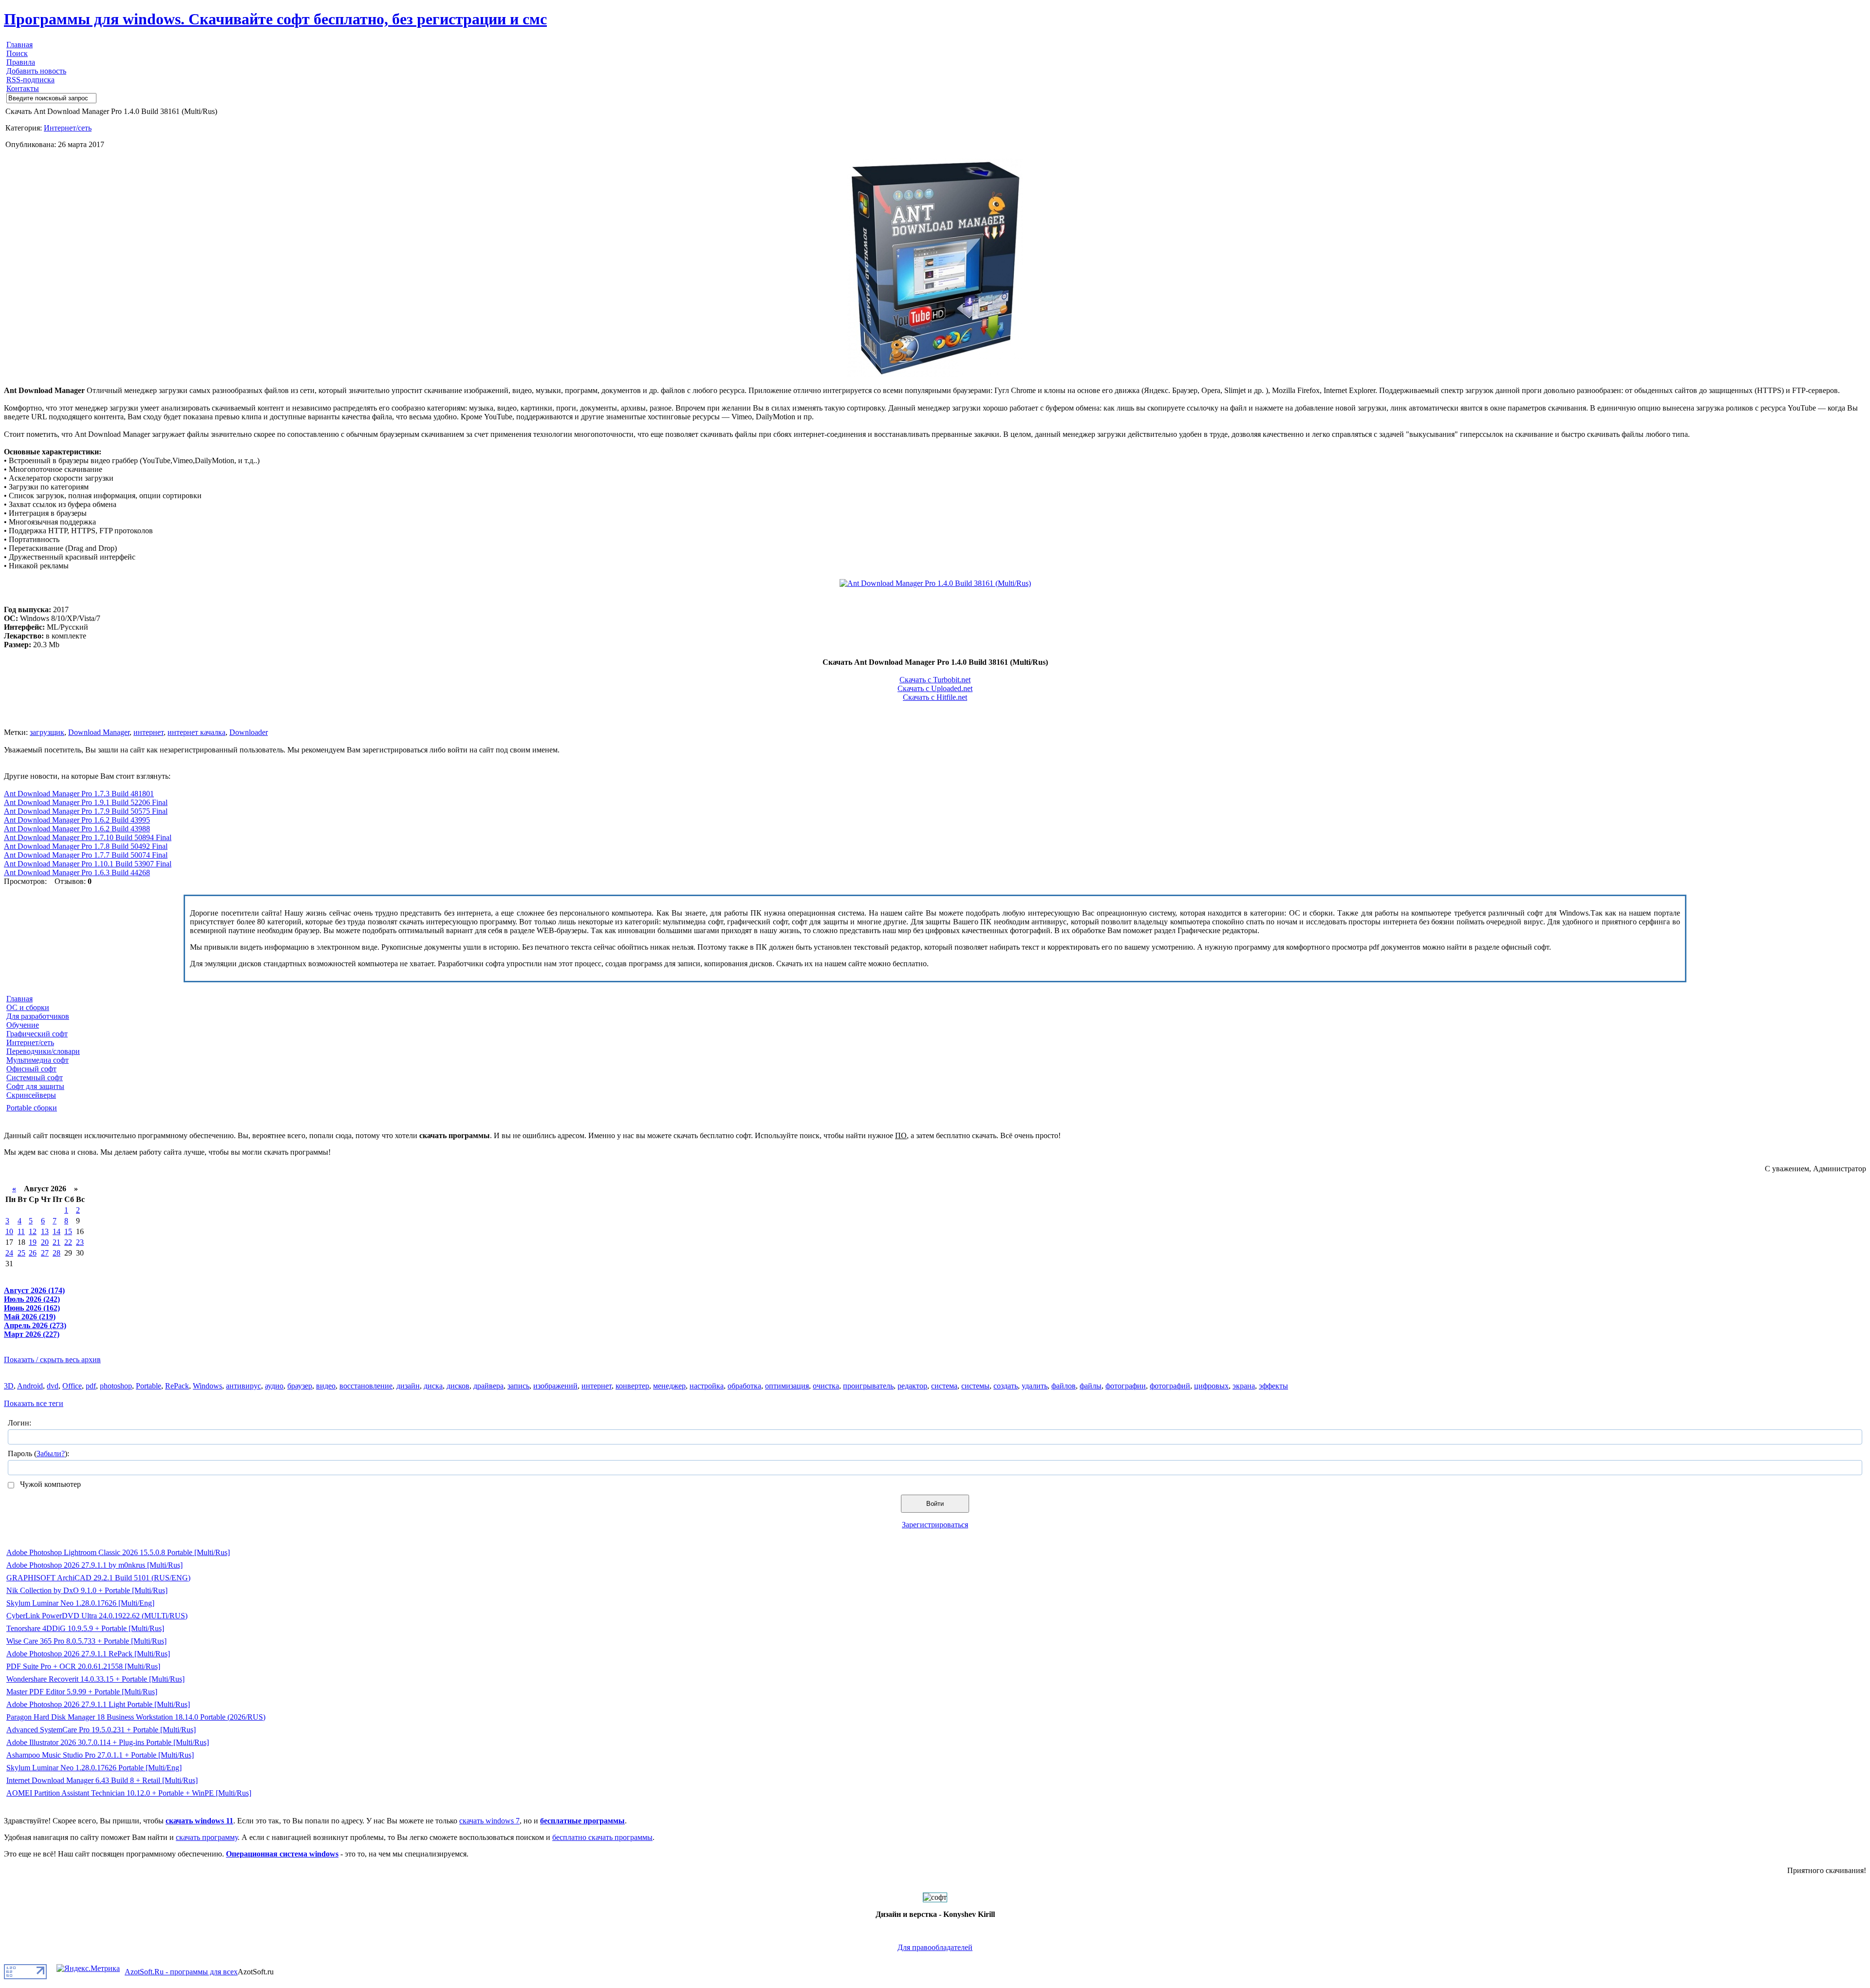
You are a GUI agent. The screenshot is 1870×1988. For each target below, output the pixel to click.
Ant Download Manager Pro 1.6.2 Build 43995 (77, 820)
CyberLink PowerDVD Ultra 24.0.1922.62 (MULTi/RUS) (97, 1616)
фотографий (1170, 1386)
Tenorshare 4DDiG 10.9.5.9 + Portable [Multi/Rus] (85, 1628)
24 (9, 1253)
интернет (149, 732)
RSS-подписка (30, 80)
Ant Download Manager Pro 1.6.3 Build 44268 (77, 872)
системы (975, 1386)
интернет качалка (196, 732)
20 (45, 1242)
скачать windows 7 (489, 1821)
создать (1006, 1386)
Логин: (19, 1423)
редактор (912, 1386)
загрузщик (47, 732)
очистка (826, 1386)
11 (21, 1231)
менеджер (669, 1386)
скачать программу (207, 1837)
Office (72, 1386)
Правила (21, 62)
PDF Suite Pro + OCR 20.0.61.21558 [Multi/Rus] (83, 1666)
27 (45, 1253)
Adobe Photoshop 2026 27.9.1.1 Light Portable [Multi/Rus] (98, 1704)
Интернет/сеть (68, 128)
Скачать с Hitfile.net (935, 697)
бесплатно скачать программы (602, 1837)
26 (33, 1253)
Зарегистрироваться (935, 1525)
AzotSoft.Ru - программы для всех (181, 1972)
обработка (744, 1386)
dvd (53, 1386)
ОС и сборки (28, 1007)
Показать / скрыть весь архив (52, 1360)
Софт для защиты (35, 1086)
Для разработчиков (38, 1016)
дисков (458, 1386)
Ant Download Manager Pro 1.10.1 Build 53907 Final (88, 864)
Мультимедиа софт (37, 1060)
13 (45, 1231)
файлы (1091, 1386)
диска (433, 1386)
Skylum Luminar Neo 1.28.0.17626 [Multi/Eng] (80, 1603)
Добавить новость (36, 71)
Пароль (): (38, 1453)
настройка (707, 1386)
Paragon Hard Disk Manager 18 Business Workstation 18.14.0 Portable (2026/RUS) (136, 1717)
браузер (300, 1386)
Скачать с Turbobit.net (935, 680)
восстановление (366, 1386)
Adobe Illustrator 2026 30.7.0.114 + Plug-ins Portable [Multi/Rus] (108, 1742)
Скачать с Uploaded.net (935, 688)
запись (518, 1386)
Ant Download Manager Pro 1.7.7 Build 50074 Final (86, 855)
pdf (91, 1386)
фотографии (1126, 1386)
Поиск (17, 53)
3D (9, 1386)
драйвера (488, 1386)
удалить (1035, 1386)
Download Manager (99, 732)
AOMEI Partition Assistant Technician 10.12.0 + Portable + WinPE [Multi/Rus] (129, 1793)
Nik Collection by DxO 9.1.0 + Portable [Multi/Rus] (87, 1590)
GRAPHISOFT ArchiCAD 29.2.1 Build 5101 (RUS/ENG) (98, 1578)
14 (56, 1231)
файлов (1064, 1386)
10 (9, 1231)
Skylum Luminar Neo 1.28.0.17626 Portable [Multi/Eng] (94, 1768)
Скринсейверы (31, 1095)
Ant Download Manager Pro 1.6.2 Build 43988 (77, 829)
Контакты (23, 88)
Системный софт (35, 1078)
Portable (149, 1386)
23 (80, 1242)
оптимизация (787, 1386)
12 (33, 1231)
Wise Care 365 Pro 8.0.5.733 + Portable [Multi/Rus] (86, 1641)
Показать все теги (34, 1403)
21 (56, 1242)
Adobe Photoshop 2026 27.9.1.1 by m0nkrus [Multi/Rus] (94, 1565)
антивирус (243, 1386)
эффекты (1273, 1386)
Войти (935, 1504)
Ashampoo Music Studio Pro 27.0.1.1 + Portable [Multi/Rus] (100, 1755)
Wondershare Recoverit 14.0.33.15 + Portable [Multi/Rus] (95, 1679)
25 (21, 1253)
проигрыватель (868, 1386)
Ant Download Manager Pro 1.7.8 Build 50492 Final (86, 846)
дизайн (408, 1386)
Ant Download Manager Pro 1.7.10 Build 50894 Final (88, 837)
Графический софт (37, 1034)
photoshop (116, 1386)
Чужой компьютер (49, 1484)
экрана (1244, 1386)
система (944, 1386)
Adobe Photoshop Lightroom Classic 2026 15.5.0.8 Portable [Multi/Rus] (118, 1552)
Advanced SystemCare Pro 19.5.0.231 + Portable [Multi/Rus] (101, 1730)
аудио (274, 1386)
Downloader (249, 732)
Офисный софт (31, 1069)
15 (68, 1231)
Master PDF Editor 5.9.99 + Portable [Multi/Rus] (82, 1692)
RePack (177, 1386)
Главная (19, 45)
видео (326, 1386)
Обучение (23, 1025)
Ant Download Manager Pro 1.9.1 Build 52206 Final (86, 802)
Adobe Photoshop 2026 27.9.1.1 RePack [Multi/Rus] (88, 1654)
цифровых (1211, 1386)
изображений (555, 1386)
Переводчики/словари (43, 1051)
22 (68, 1242)
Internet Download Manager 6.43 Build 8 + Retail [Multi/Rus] (102, 1780)
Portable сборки (32, 1108)
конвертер (632, 1386)
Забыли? (51, 1453)
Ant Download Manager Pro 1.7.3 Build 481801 (79, 794)
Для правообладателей (935, 1947)
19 (33, 1242)
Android (30, 1386)
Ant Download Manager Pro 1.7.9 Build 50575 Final (86, 811)
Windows (207, 1386)
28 (56, 1253)
